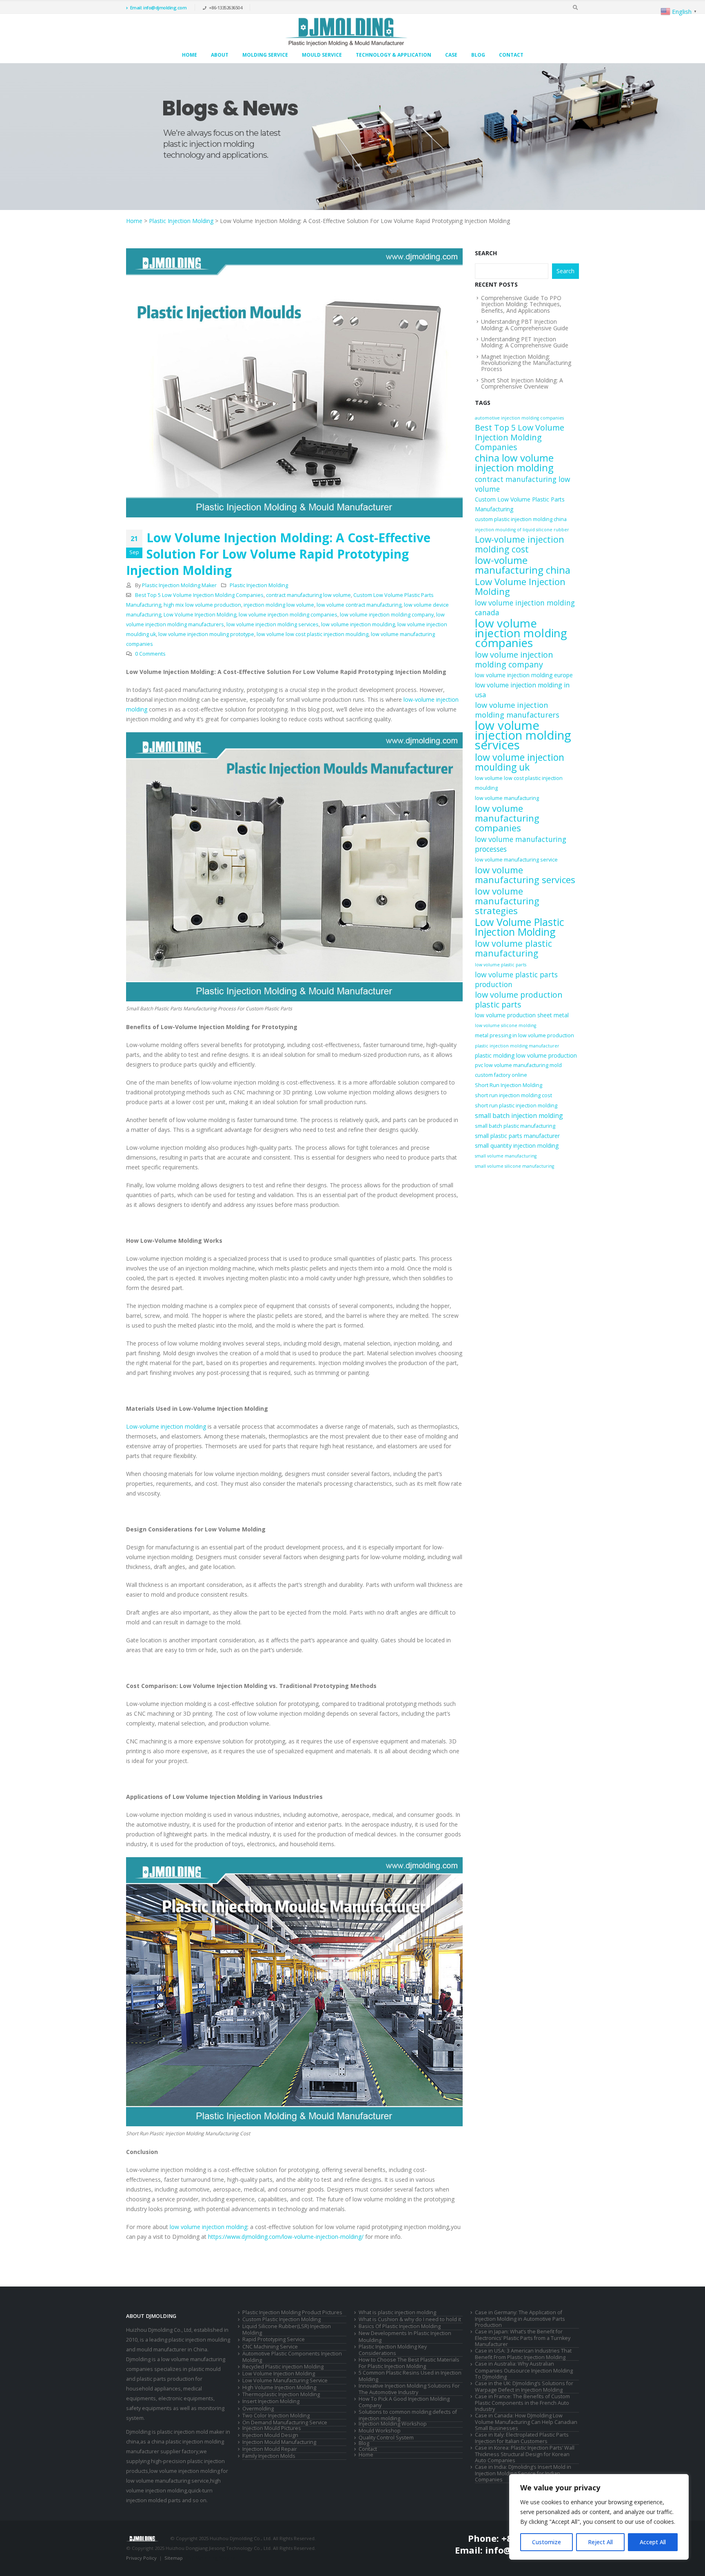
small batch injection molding (519, 1116)
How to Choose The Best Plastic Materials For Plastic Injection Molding (409, 2363)
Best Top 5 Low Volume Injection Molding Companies (199, 595)
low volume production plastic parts (519, 1000)
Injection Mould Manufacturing (279, 2442)
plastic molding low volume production (526, 1055)
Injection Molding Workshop (393, 2424)
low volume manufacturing (507, 798)
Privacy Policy (141, 2558)
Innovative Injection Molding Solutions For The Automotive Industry (409, 2389)
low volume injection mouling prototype (206, 634)
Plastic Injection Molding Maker (179, 585)
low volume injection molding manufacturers (517, 710)
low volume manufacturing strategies (507, 901)
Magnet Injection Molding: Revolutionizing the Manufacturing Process (526, 363)
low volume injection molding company (387, 615)
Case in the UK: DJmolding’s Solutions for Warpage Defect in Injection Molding (524, 2387)
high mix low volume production (202, 605)
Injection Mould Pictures (272, 2428)
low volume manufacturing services (525, 875)
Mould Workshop (380, 2431)
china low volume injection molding (514, 463)
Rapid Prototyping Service (274, 2339)
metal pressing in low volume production (524, 1035)
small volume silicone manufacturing (514, 1166)
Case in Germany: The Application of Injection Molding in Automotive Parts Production (520, 2319)
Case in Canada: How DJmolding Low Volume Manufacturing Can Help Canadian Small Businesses (526, 2422)
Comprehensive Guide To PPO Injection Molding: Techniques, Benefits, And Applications (521, 304)
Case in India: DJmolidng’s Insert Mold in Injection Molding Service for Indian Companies (523, 2473)
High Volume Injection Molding (279, 2387)
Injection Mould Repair (270, 2449)
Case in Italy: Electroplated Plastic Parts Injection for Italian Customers (522, 2438)
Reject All (600, 2542)
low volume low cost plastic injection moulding (313, 634)
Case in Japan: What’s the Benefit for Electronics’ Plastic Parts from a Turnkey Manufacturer (523, 2338)
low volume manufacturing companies (507, 818)
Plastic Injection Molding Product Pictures (292, 2312)
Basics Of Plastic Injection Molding (400, 2326)
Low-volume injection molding (166, 1426)
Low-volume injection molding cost (520, 544)
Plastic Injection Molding (181, 221)
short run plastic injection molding (516, 1106)
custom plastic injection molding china (521, 519)
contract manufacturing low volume (308, 595)
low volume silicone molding (505, 1025)
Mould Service (322, 55)
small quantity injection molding (517, 1146)
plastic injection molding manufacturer (517, 1046)
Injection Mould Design (270, 2435)
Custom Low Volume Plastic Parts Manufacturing (520, 504)
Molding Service (265, 55)
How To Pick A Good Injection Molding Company (404, 2402)
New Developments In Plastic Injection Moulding (405, 2336)
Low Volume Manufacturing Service (285, 2380)
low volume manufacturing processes (521, 844)
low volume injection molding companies (288, 615)
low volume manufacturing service (516, 860)
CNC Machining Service (270, 2347)
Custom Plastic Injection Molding (282, 2319)
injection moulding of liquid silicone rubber (522, 530)
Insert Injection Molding (271, 2401)
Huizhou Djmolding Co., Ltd (159, 2330)
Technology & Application (394, 55)
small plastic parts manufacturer (517, 1136)
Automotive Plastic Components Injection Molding (292, 2357)
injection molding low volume (279, 605)
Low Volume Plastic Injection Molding (520, 927)
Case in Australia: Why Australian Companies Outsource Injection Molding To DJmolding (524, 2370)
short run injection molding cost (513, 1095)
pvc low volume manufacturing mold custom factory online (518, 1070)
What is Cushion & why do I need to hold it (410, 2319)
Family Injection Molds (269, 2456)
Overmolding (258, 2409)
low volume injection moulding (358, 624)
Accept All (653, 2542)
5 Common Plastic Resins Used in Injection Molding (410, 2376)
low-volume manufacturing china (523, 565)
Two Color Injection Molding (276, 2416)
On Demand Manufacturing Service (285, 2422)
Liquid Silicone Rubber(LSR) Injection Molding (287, 2330)
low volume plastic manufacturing (513, 948)
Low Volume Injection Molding (200, 615)
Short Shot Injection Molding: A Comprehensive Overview (522, 383)
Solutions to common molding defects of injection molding (408, 2415)
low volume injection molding (208, 2227)
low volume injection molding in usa (522, 690)
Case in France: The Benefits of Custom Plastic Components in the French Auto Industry (522, 2403)
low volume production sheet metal (522, 1015)
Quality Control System (386, 2438)
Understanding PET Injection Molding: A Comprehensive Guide (525, 342)
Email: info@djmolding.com (159, 8)
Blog (478, 55)
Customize (546, 2542)
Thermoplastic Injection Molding (281, 2394)
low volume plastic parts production (516, 979)
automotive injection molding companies (519, 418)
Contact (511, 55)
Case (451, 55)
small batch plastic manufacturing (515, 1126)
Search (486, 253)
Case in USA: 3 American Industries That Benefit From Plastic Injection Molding (523, 2354)
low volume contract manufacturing (359, 605)
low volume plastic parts (501, 965)
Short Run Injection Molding (509, 1085)
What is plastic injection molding (397, 2312)
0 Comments (150, 654)
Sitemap (174, 2558)
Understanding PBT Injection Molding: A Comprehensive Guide (525, 325)
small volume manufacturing (506, 1156)
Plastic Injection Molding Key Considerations (393, 2350)
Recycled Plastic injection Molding (283, 2367)
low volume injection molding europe (524, 675)
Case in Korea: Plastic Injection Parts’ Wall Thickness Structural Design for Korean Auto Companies (525, 2454)
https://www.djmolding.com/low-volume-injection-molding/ (286, 2237)
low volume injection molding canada (525, 608)
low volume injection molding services (273, 624)
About (220, 55)
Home (190, 55)
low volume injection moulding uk (520, 762)
